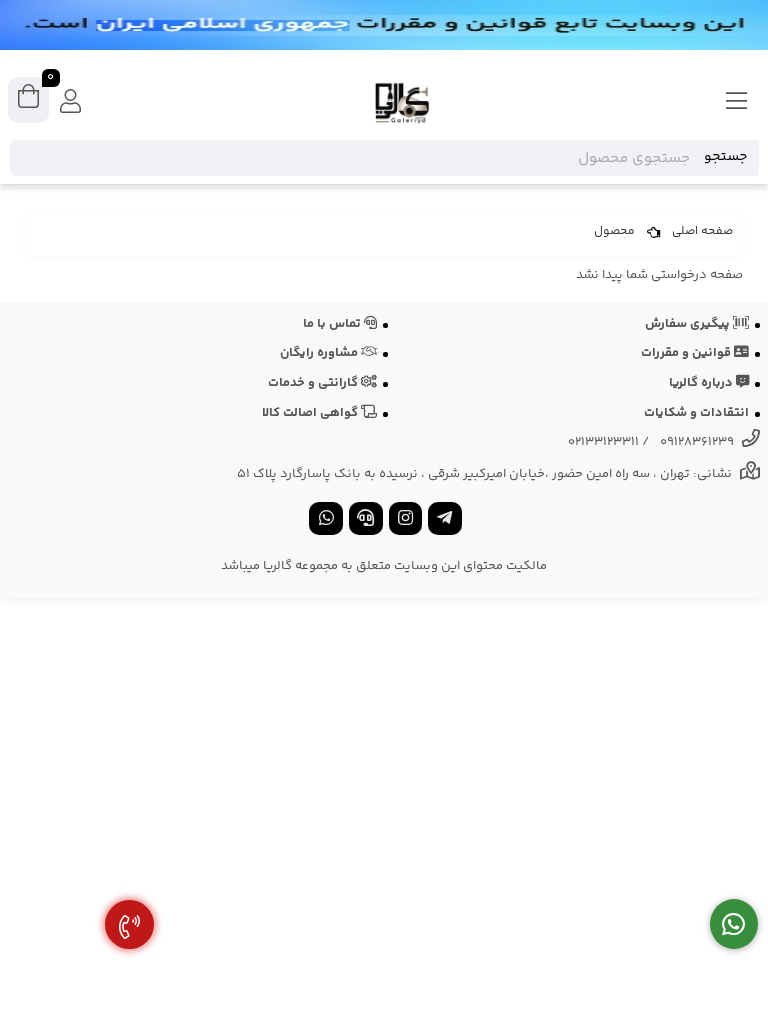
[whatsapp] (326, 520)
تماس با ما (333, 324)
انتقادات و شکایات (696, 413)
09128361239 (697, 442)
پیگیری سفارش (689, 324)
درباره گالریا (702, 383)
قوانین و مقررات (687, 353)
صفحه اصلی (702, 232)
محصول (614, 232)
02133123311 (603, 442)
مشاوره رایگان (320, 353)
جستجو (725, 157)
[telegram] (445, 520)
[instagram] (406, 520)
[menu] (737, 103)
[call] (366, 520)
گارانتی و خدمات (314, 383)
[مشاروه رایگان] (734, 924)
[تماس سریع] (129, 924)
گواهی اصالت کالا (311, 413)
